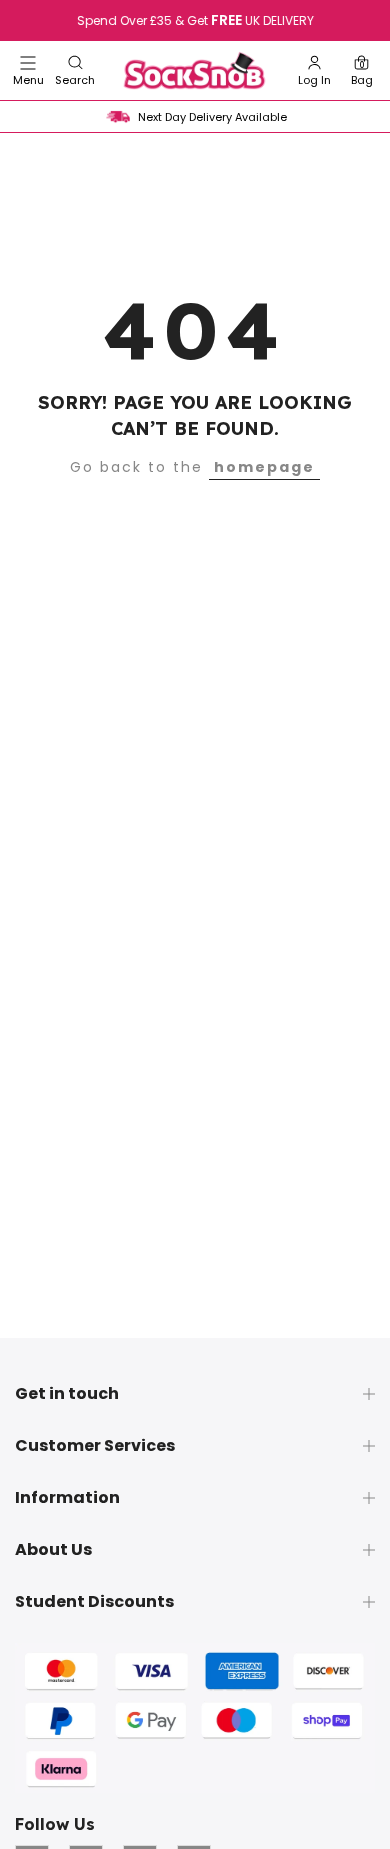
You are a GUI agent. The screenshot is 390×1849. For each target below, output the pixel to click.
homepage (264, 467)
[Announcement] (195, 21)
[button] (75, 70)
